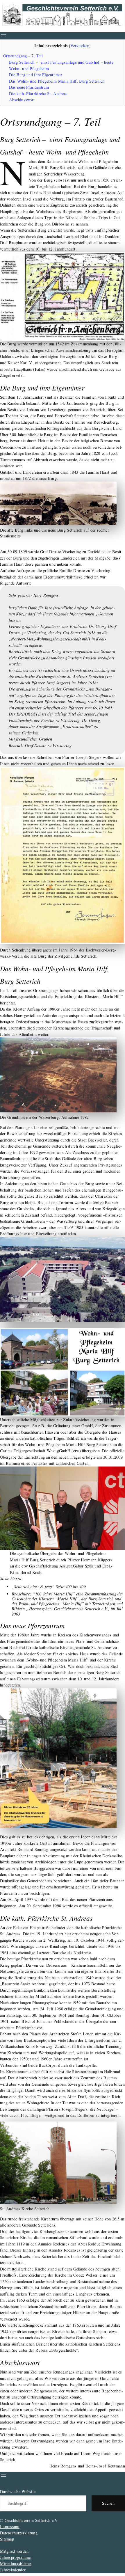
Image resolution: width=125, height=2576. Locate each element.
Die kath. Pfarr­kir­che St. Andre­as (38, 94)
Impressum (10, 2526)
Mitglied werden (14, 2551)
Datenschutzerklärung (19, 2533)
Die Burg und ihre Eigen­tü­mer (35, 75)
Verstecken (80, 46)
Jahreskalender (13, 2570)
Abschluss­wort (22, 100)
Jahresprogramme (15, 2557)
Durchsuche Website (18, 2491)
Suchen (108, 2503)
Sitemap (7, 2539)
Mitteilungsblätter (16, 2564)
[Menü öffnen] (3, 36)
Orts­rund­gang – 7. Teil (23, 56)
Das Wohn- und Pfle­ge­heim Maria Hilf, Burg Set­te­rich (57, 81)
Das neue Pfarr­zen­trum (29, 87)
